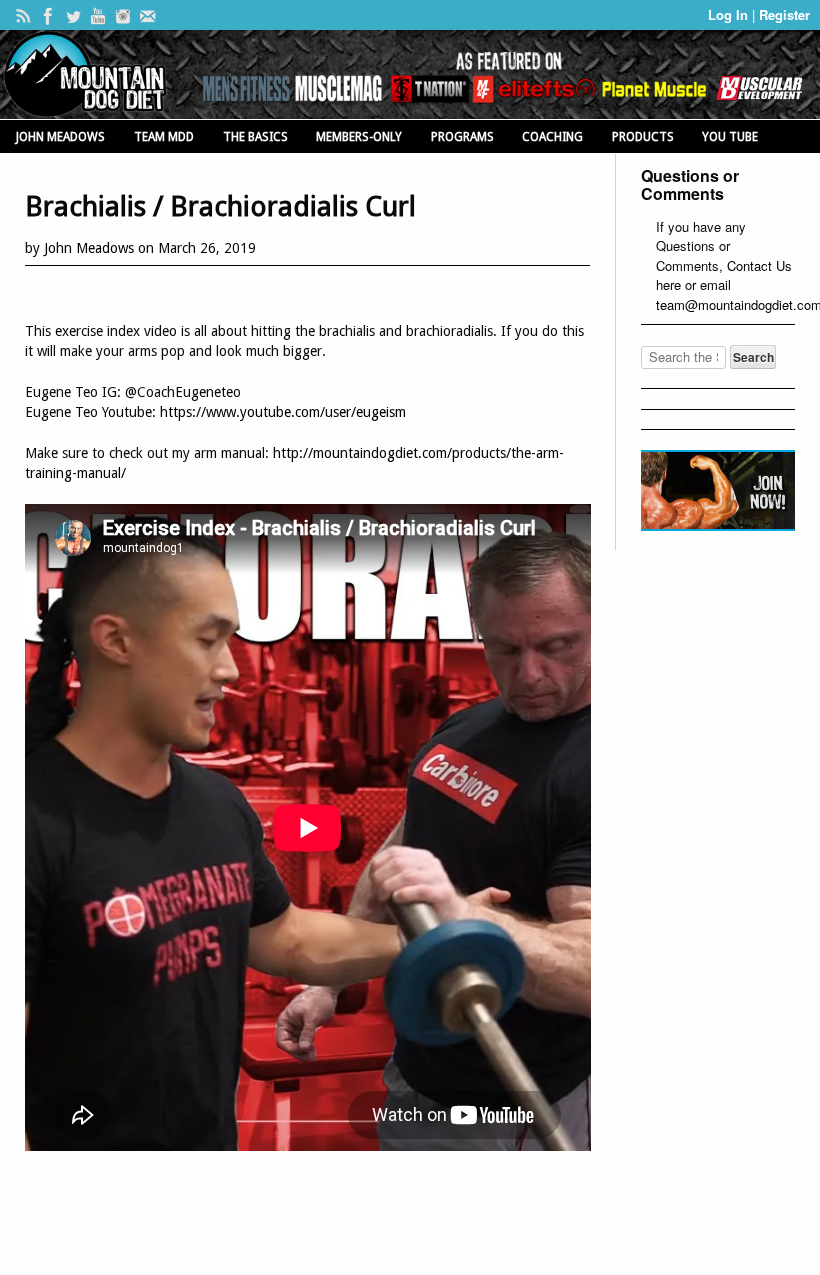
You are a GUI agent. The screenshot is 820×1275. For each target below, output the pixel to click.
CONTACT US (52, 172)
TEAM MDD (164, 137)
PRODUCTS (643, 137)
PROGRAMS (462, 137)
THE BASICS (255, 137)
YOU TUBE (730, 137)
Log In (730, 14)
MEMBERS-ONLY (359, 137)
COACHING (552, 137)
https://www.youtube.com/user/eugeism (283, 412)
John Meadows (89, 248)
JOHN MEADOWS (60, 137)
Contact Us (759, 265)
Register (784, 14)
